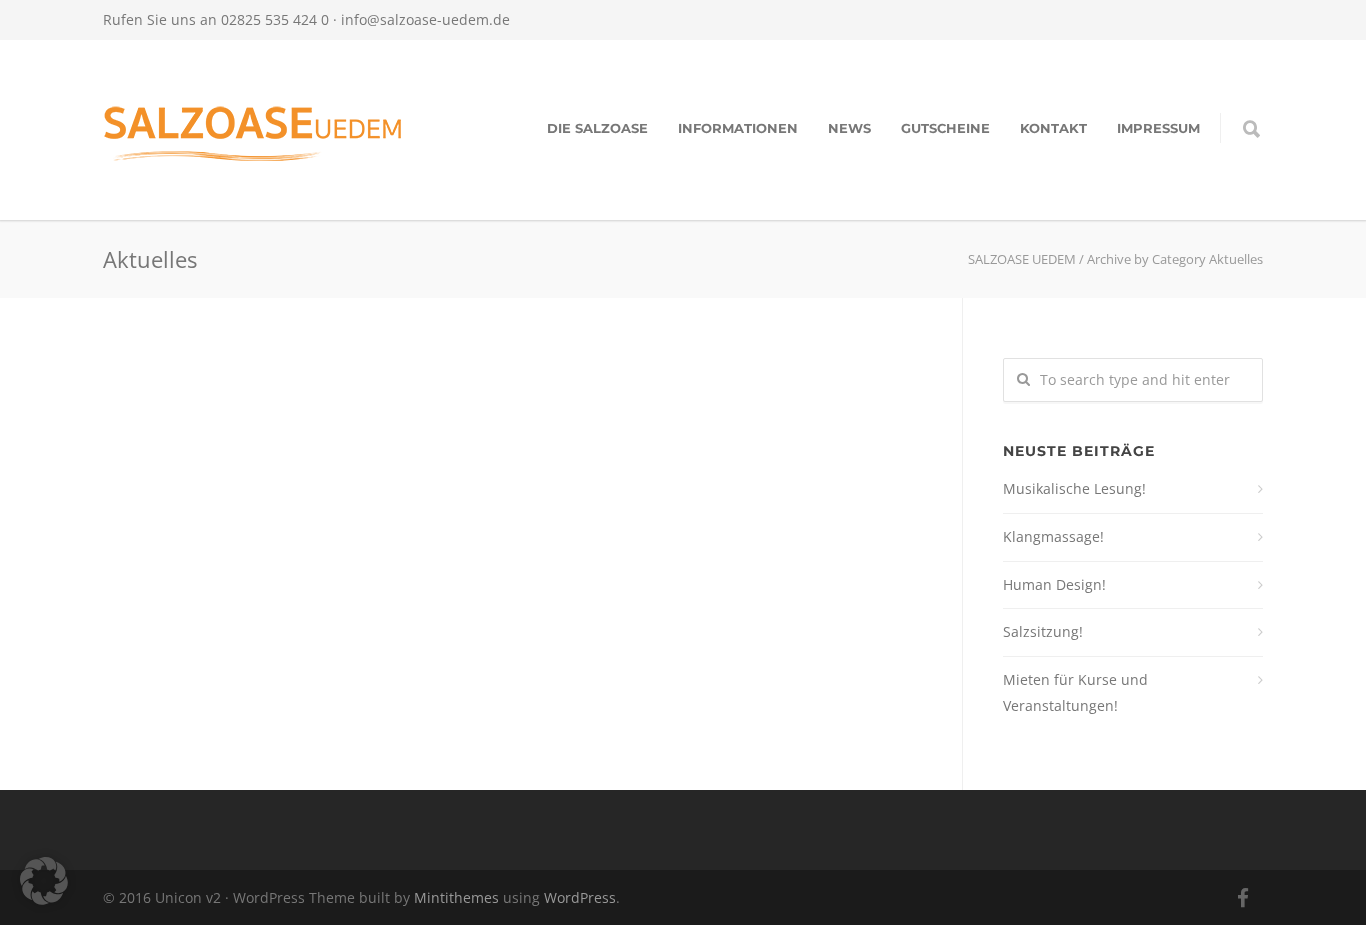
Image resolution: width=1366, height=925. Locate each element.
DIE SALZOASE (597, 128)
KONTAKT (1053, 128)
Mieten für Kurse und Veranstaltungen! (1075, 693)
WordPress (580, 897)
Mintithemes (456, 897)
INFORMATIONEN (738, 128)
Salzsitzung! (1043, 631)
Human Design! (1054, 584)
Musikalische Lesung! (1074, 488)
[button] (44, 881)
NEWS (849, 128)
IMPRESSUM (1158, 128)
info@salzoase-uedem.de (425, 19)
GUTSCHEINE (945, 128)
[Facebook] (1243, 898)
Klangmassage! (1053, 536)
